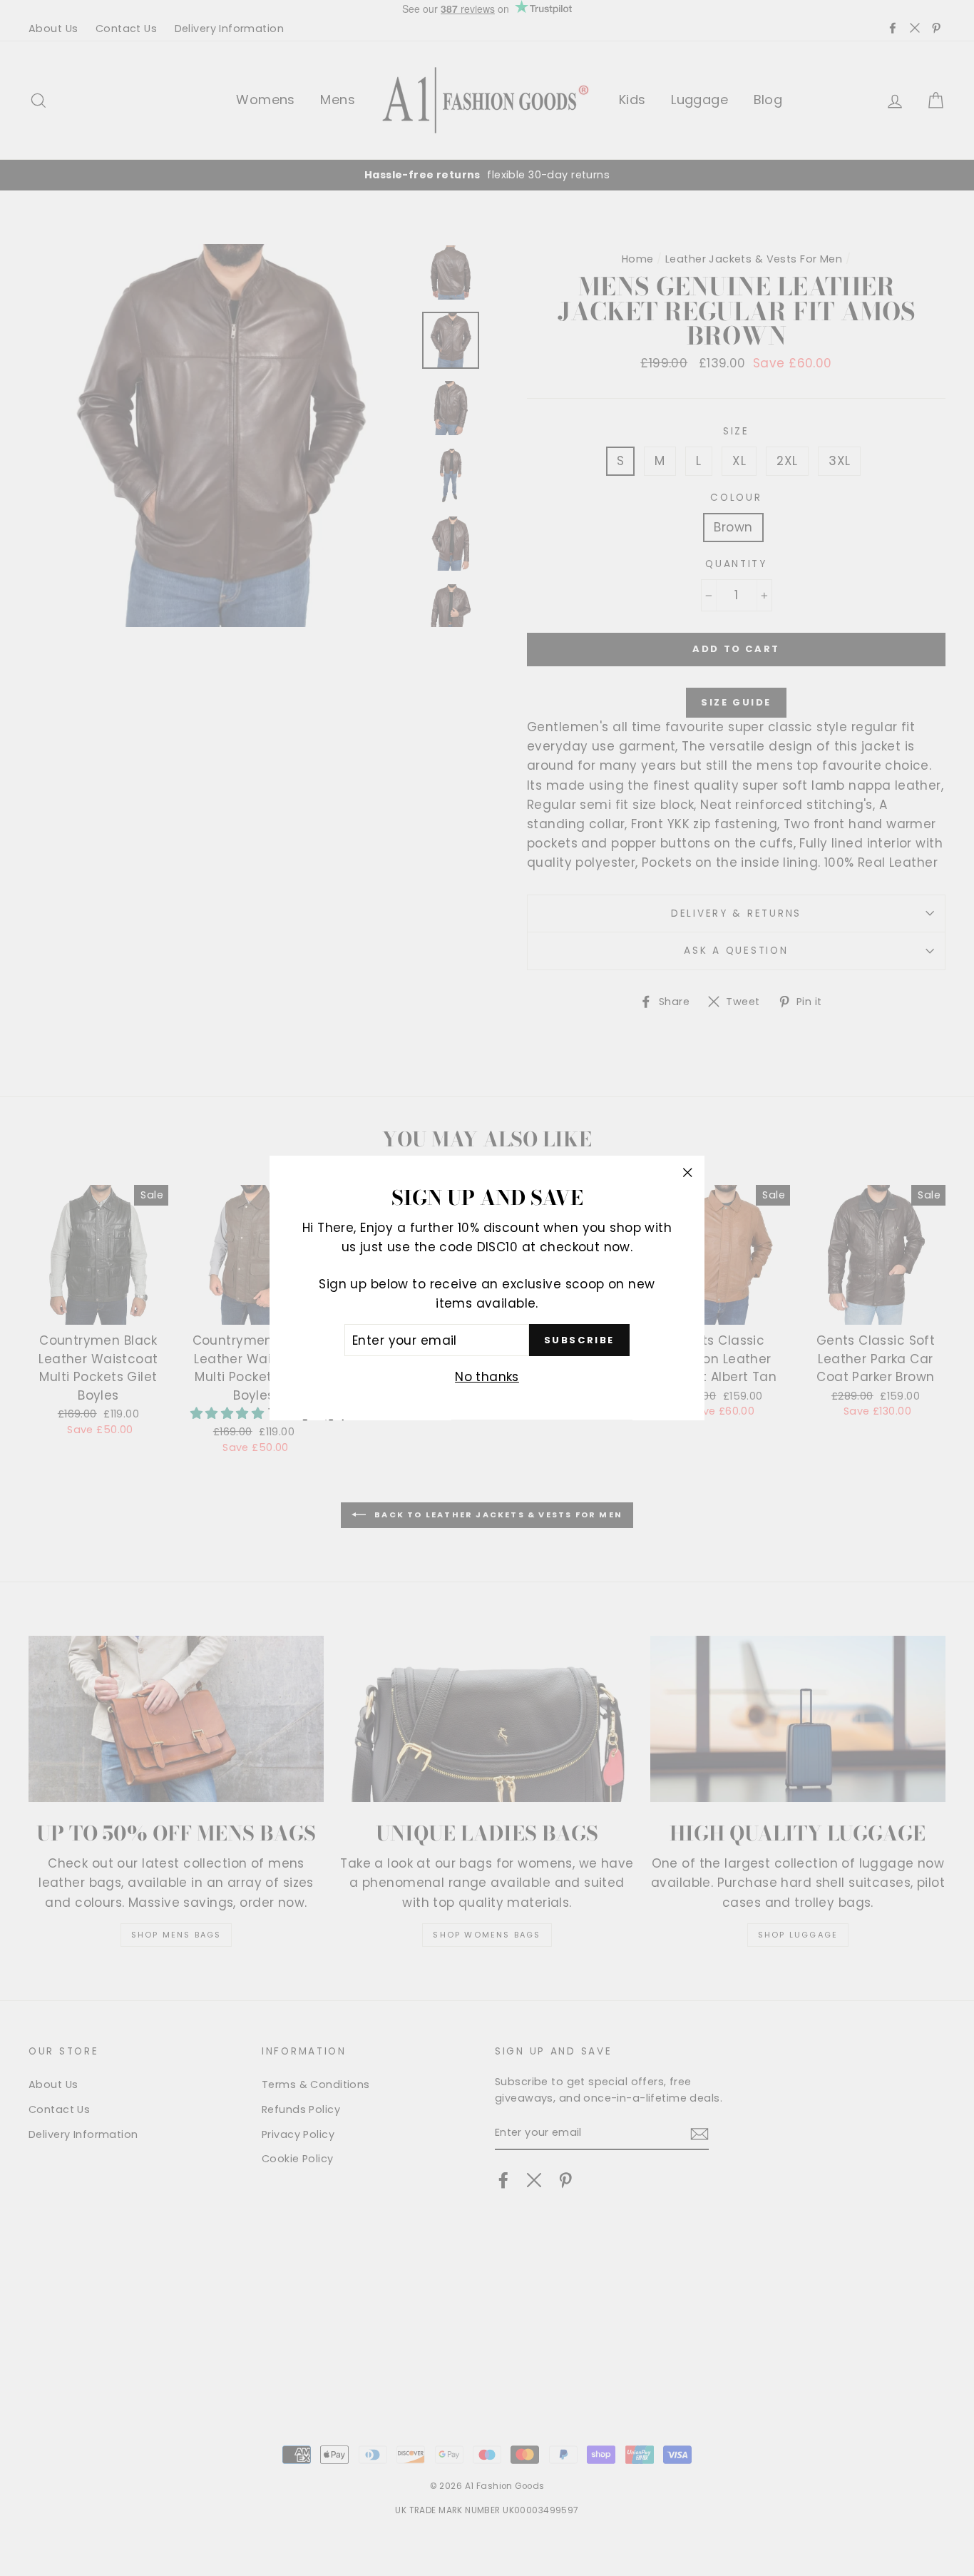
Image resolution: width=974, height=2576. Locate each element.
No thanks (487, 1378)
